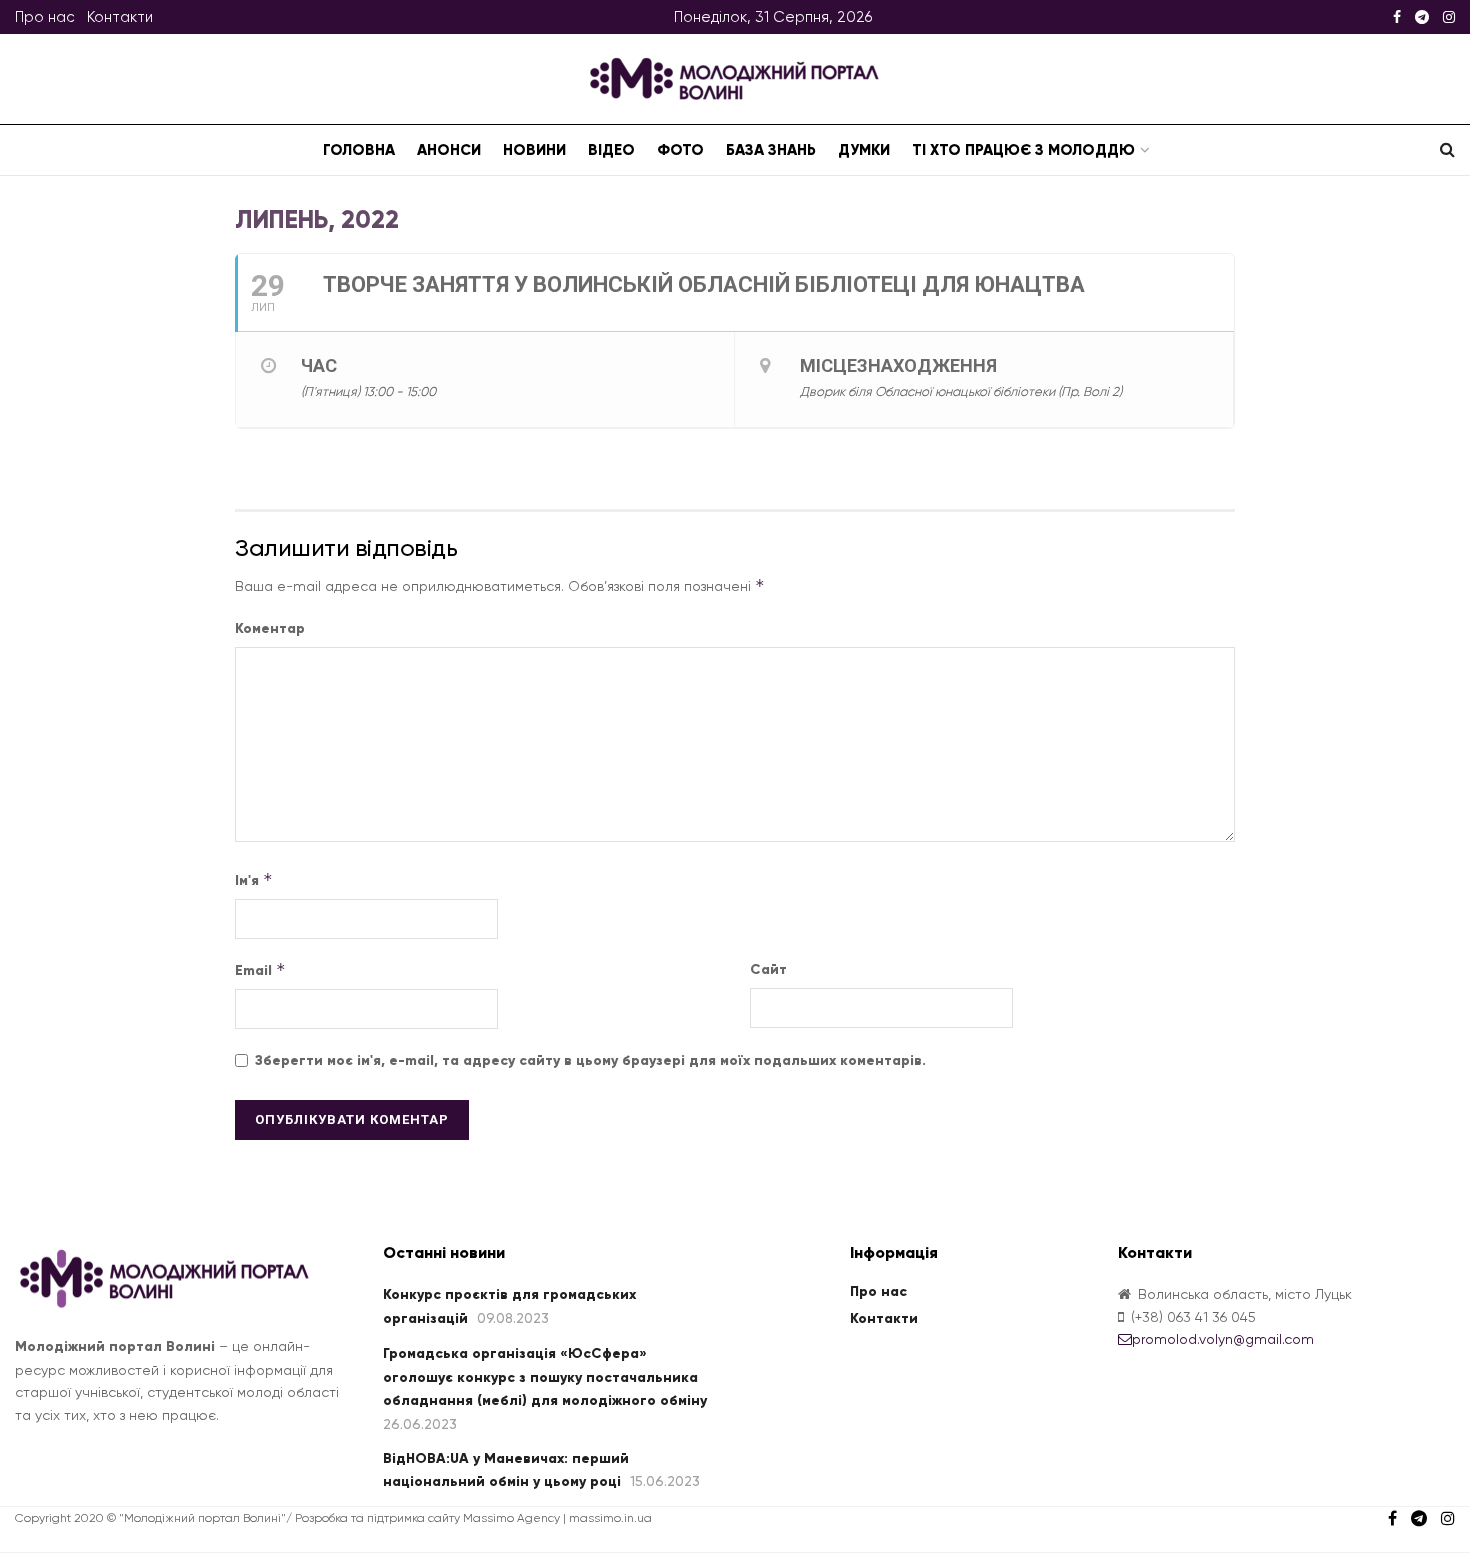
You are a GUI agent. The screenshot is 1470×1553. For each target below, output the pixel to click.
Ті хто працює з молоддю (1023, 150)
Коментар (270, 628)
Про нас (45, 17)
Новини (534, 150)
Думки (864, 150)
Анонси (449, 150)
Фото (680, 150)
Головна (359, 150)
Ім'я (254, 879)
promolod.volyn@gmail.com (1223, 1339)
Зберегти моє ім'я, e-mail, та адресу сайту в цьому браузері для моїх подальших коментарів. (590, 1060)
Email (260, 969)
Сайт (768, 969)
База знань (771, 150)
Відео (611, 150)
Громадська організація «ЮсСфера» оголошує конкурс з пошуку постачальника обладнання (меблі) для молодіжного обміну (545, 1377)
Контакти (120, 17)
